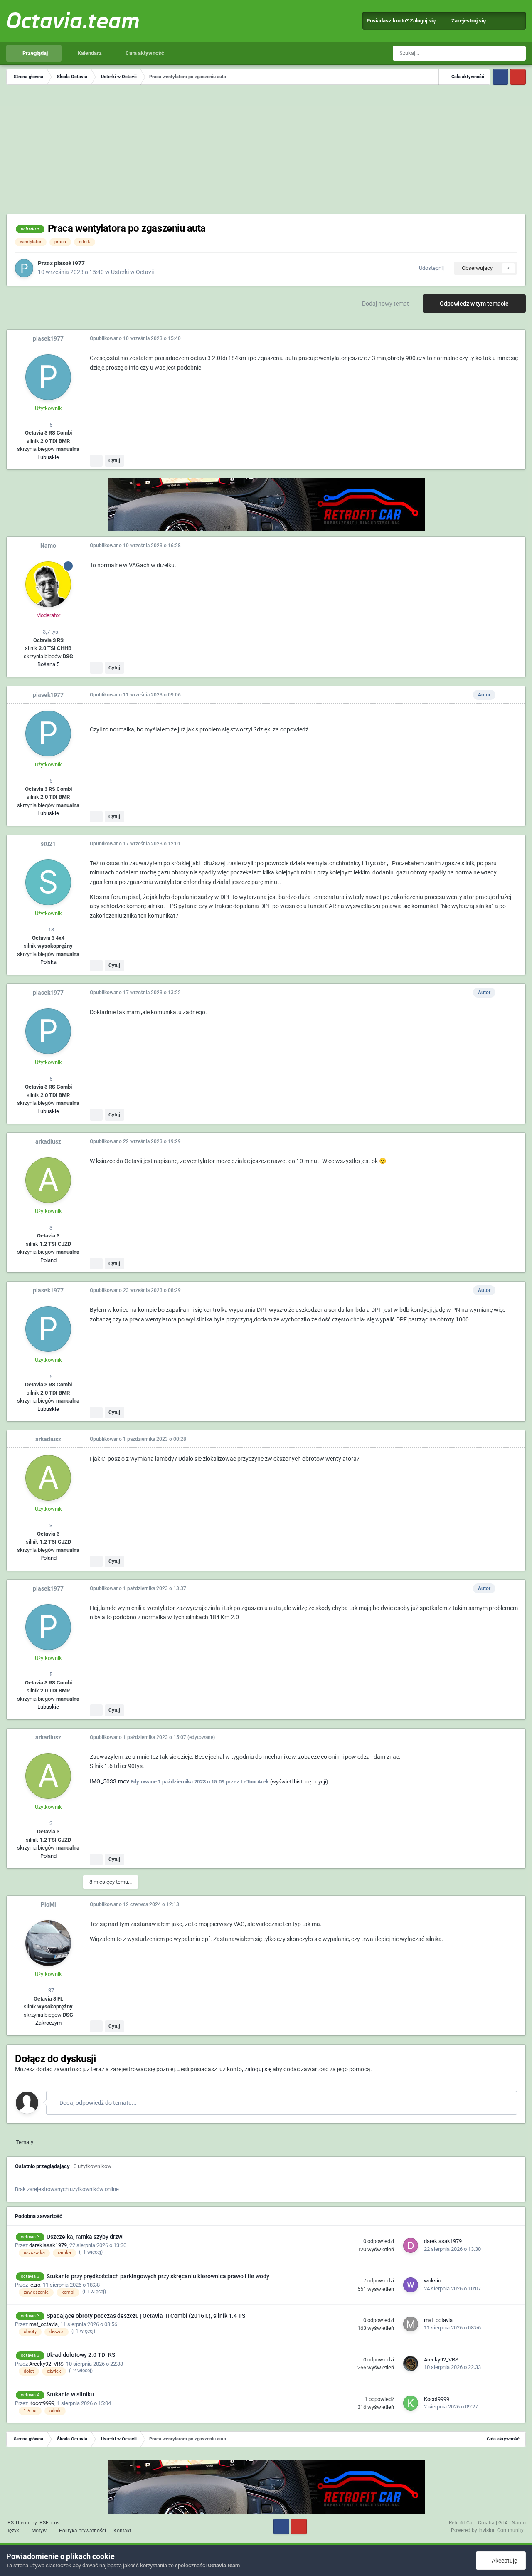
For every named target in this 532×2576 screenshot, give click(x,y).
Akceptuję (503, 2561)
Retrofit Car (462, 2523)
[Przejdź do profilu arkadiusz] (48, 1180)
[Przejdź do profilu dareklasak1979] (411, 2245)
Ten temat (488, 53)
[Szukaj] (518, 53)
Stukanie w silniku (70, 2394)
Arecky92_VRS (46, 2364)
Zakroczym (48, 2023)
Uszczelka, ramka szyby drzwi (85, 2237)
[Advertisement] (266, 151)
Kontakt (122, 2531)
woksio (432, 2281)
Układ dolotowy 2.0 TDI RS (81, 2355)
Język (13, 2531)
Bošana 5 (48, 664)
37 (50, 1990)
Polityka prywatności (83, 2531)
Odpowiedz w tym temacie (474, 304)
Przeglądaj (34, 53)
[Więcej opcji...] (510, 338)
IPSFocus (49, 2523)
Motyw (40, 2531)
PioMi (48, 1904)
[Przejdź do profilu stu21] (48, 882)
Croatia (486, 2523)
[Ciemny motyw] (517, 21)
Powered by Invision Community (487, 2530)
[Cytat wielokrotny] (96, 461)
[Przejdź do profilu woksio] (411, 2285)
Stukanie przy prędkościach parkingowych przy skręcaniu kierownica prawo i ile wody (158, 2276)
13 (50, 930)
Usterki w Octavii (132, 272)
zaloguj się (258, 2069)
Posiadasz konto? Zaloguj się (402, 21)
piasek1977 (69, 263)
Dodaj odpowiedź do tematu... (97, 2103)
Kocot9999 (42, 2403)
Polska (48, 962)
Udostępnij (430, 268)
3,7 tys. (50, 632)
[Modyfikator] (499, 21)
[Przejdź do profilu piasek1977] (24, 268)
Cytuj (114, 461)
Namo (48, 546)
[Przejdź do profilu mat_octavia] (411, 2324)
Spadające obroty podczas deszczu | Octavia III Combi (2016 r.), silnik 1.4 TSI (147, 2316)
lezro (35, 2285)
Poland (48, 1260)
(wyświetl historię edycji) (299, 1782)
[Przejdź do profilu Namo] (48, 584)
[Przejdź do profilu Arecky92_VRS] (411, 2364)
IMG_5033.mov (110, 1781)
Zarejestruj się (469, 21)
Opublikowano (135, 338)
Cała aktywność (144, 53)
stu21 (48, 844)
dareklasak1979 (48, 2245)
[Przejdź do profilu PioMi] (48, 1943)
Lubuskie (48, 457)
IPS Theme (18, 2523)
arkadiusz (48, 1141)
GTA (503, 2523)
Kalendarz (89, 53)
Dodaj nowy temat (385, 304)
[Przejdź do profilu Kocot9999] (411, 2403)
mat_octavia (43, 2324)
